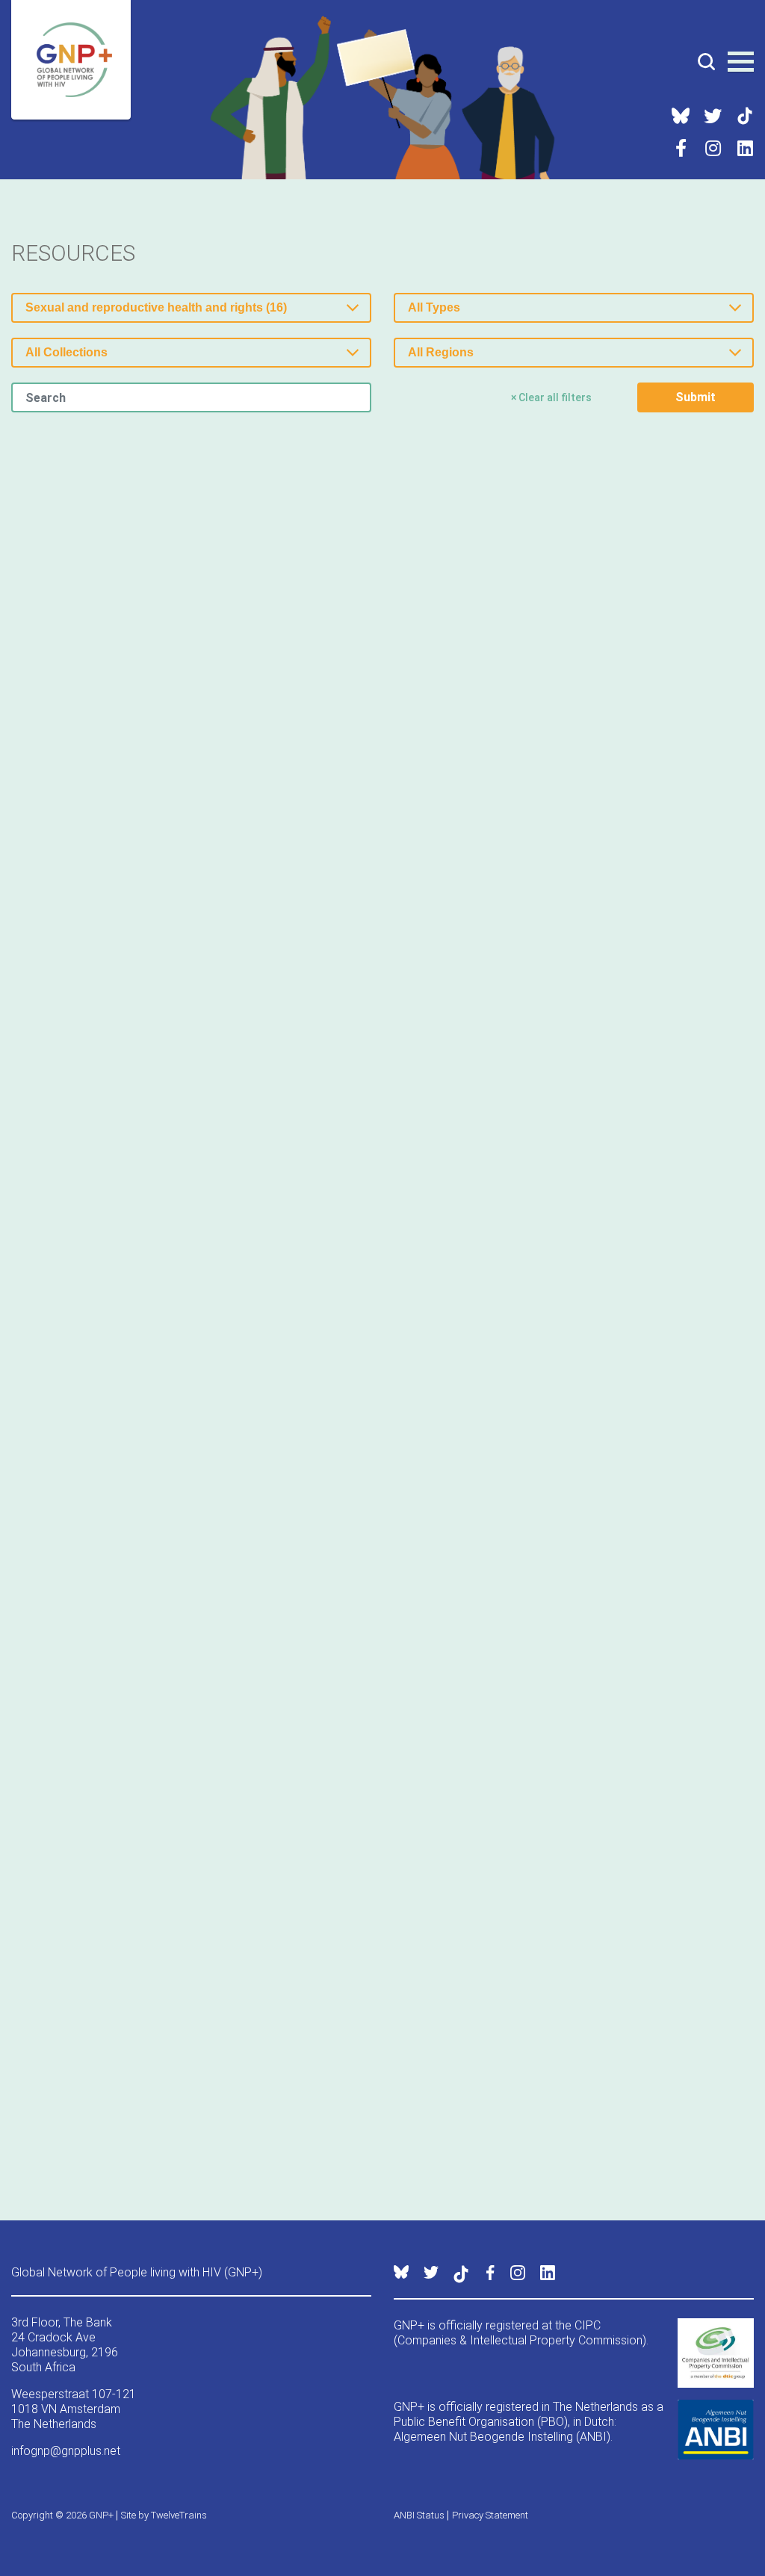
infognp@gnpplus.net (66, 2451)
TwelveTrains (179, 2515)
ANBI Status (419, 2515)
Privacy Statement (490, 2515)
